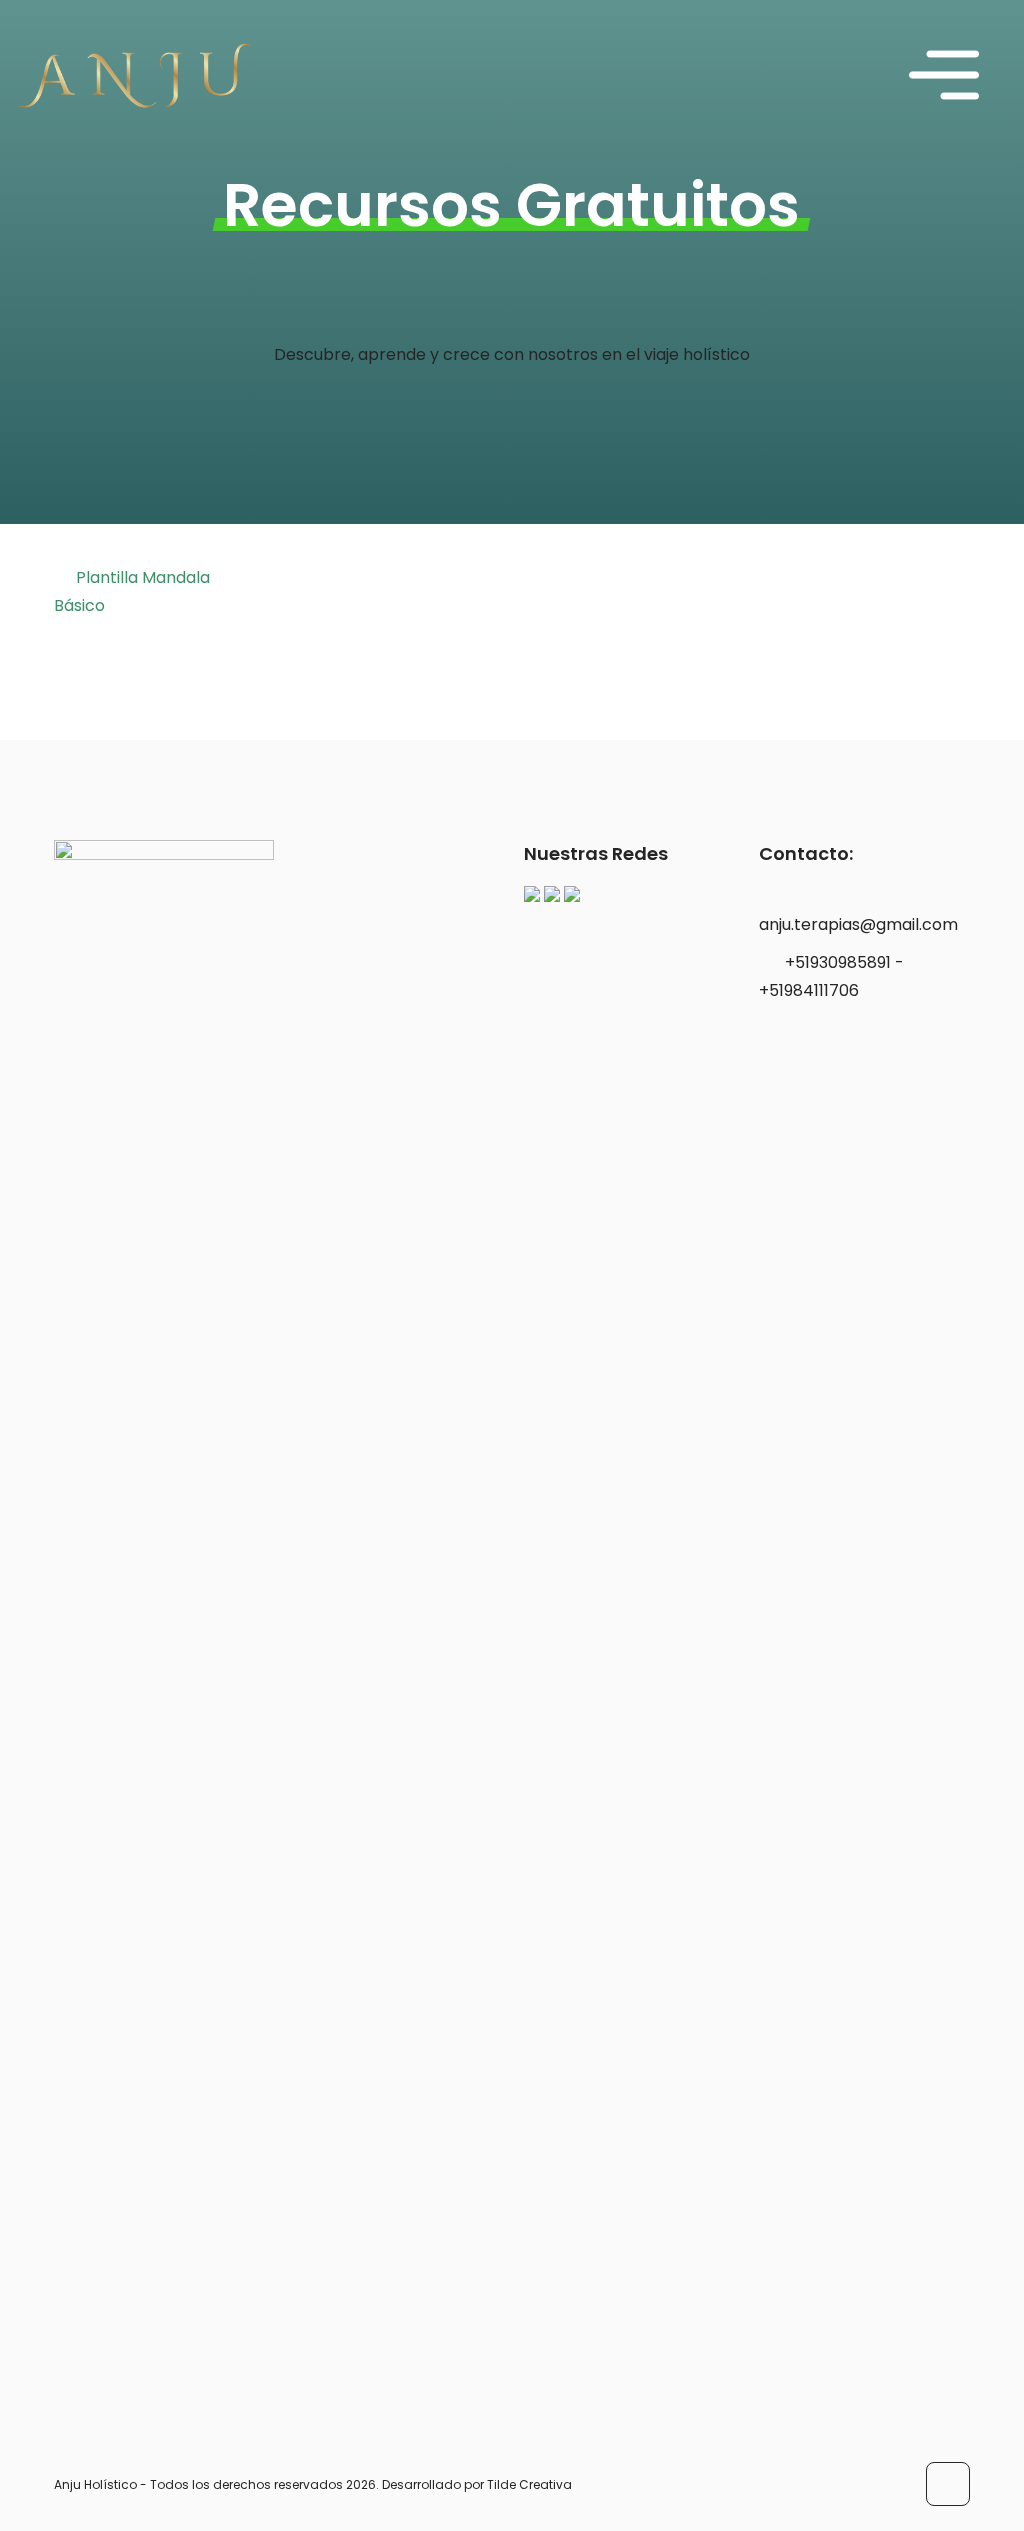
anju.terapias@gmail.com (858, 924)
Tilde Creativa (529, 2484)
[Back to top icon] (948, 2484)
